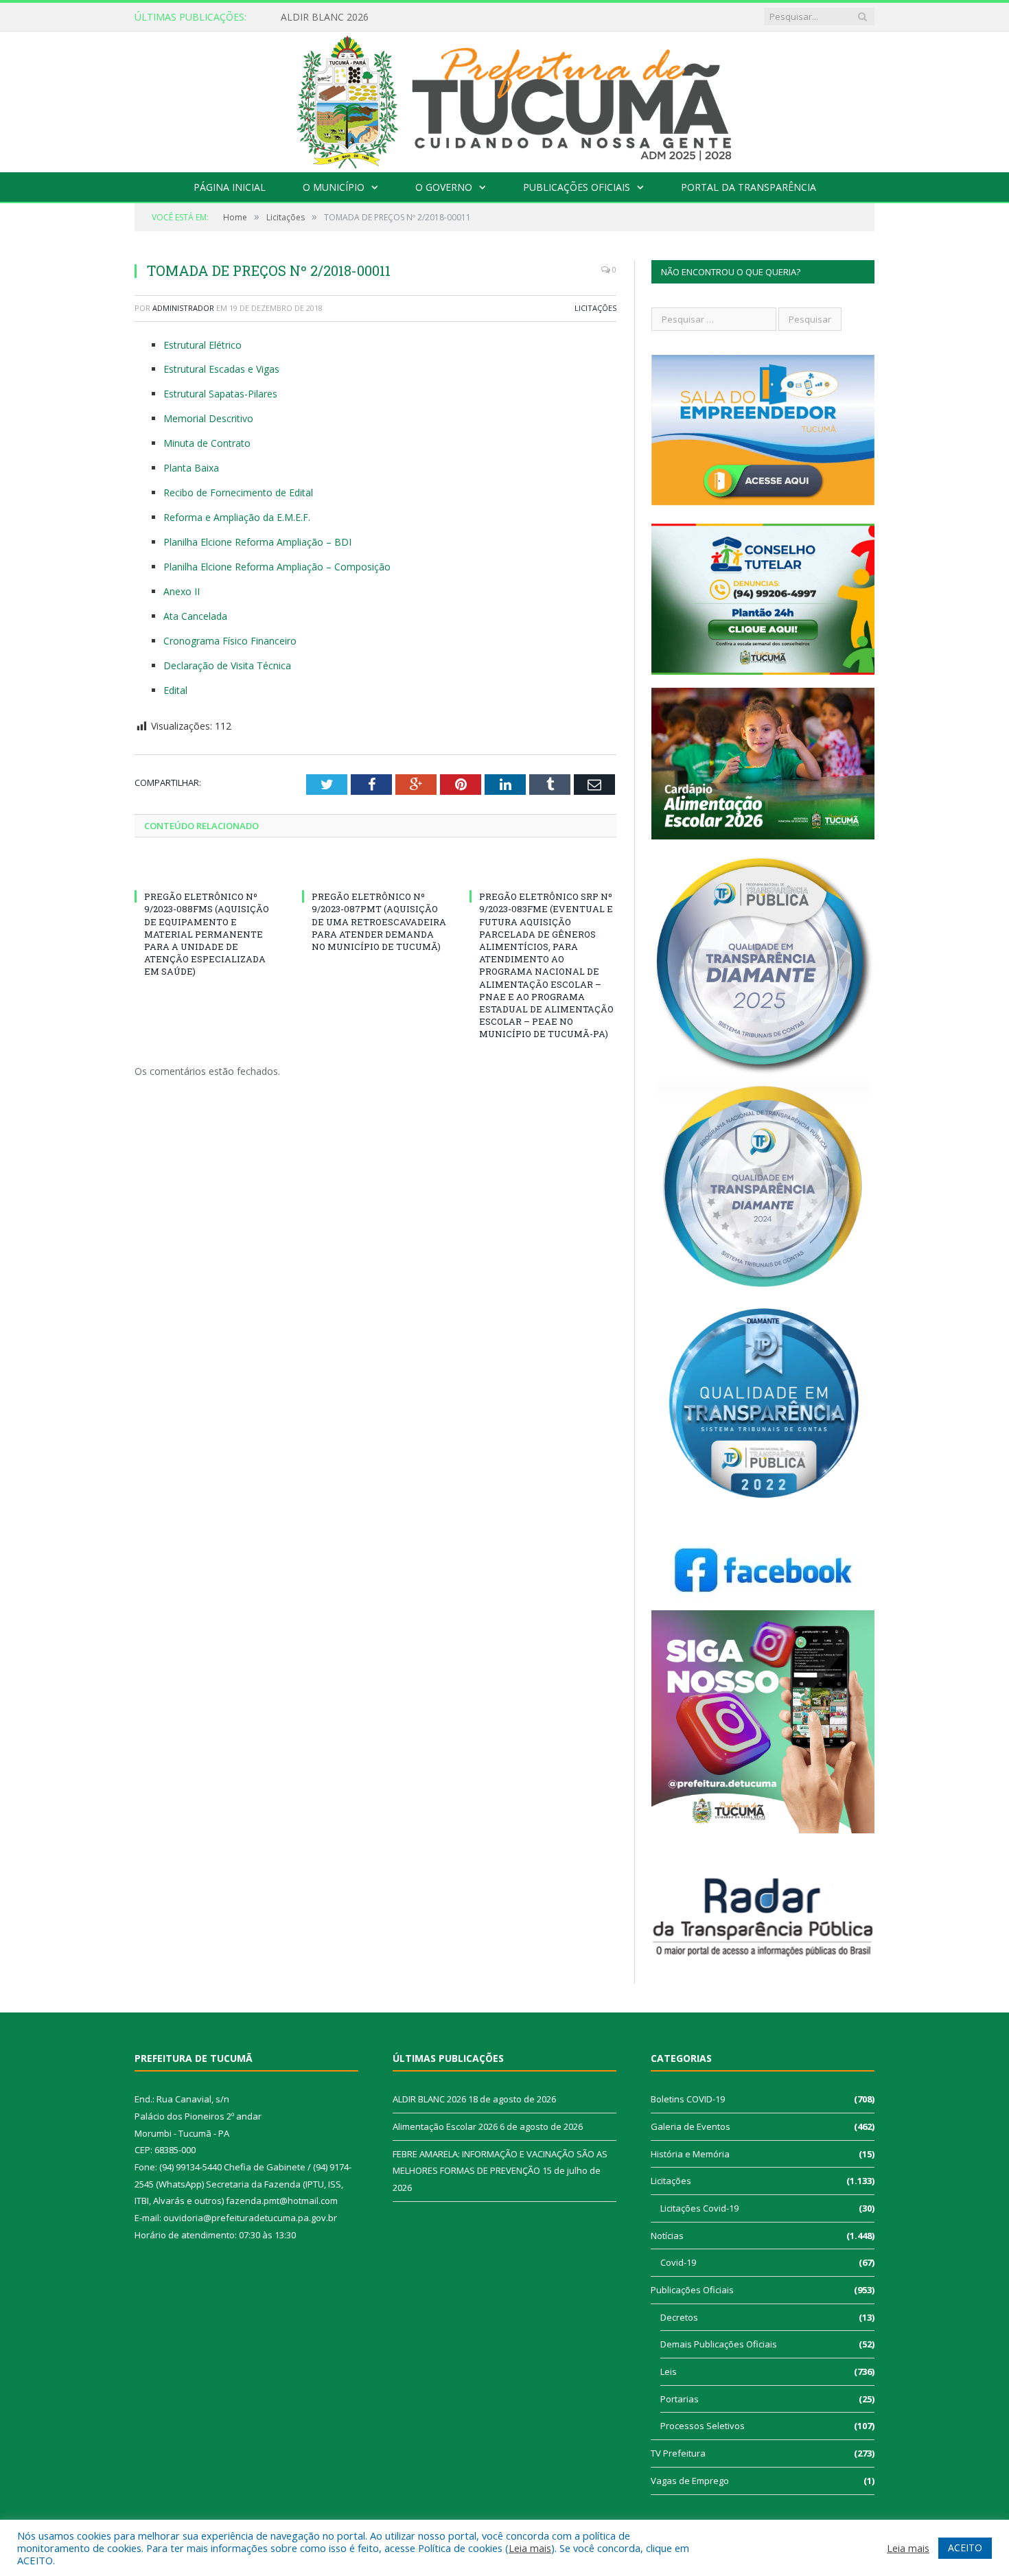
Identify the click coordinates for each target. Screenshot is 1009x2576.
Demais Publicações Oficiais (719, 2344)
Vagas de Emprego (690, 2481)
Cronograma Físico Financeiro (230, 641)
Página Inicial (230, 187)
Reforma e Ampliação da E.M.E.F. (237, 517)
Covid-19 (678, 2262)
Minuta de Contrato (207, 443)
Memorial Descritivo (208, 418)
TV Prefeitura (678, 2453)
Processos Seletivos (703, 2426)
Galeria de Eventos (691, 2126)
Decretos (679, 2317)
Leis (669, 2371)
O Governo (444, 187)
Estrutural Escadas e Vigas (221, 369)
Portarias (680, 2399)
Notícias (667, 2236)
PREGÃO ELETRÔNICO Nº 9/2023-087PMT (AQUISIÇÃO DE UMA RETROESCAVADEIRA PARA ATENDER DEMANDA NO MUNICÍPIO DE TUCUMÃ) (379, 921)
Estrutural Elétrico (202, 345)
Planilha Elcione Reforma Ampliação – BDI (257, 542)
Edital (175, 690)
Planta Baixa (191, 468)
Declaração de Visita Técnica (227, 665)
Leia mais (530, 2548)
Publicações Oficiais (577, 187)
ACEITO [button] (965, 2548)
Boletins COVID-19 (688, 2099)
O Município (334, 187)
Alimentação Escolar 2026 (338, 17)
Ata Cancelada (195, 616)
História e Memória (690, 2154)
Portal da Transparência (749, 187)
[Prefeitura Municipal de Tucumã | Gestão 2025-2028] (505, 98)
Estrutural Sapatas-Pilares (220, 394)
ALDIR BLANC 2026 (429, 2099)
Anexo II (182, 591)
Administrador (183, 308)
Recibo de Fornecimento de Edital (238, 492)
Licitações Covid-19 (699, 2208)
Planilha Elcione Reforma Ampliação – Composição (277, 567)
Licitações (595, 308)
